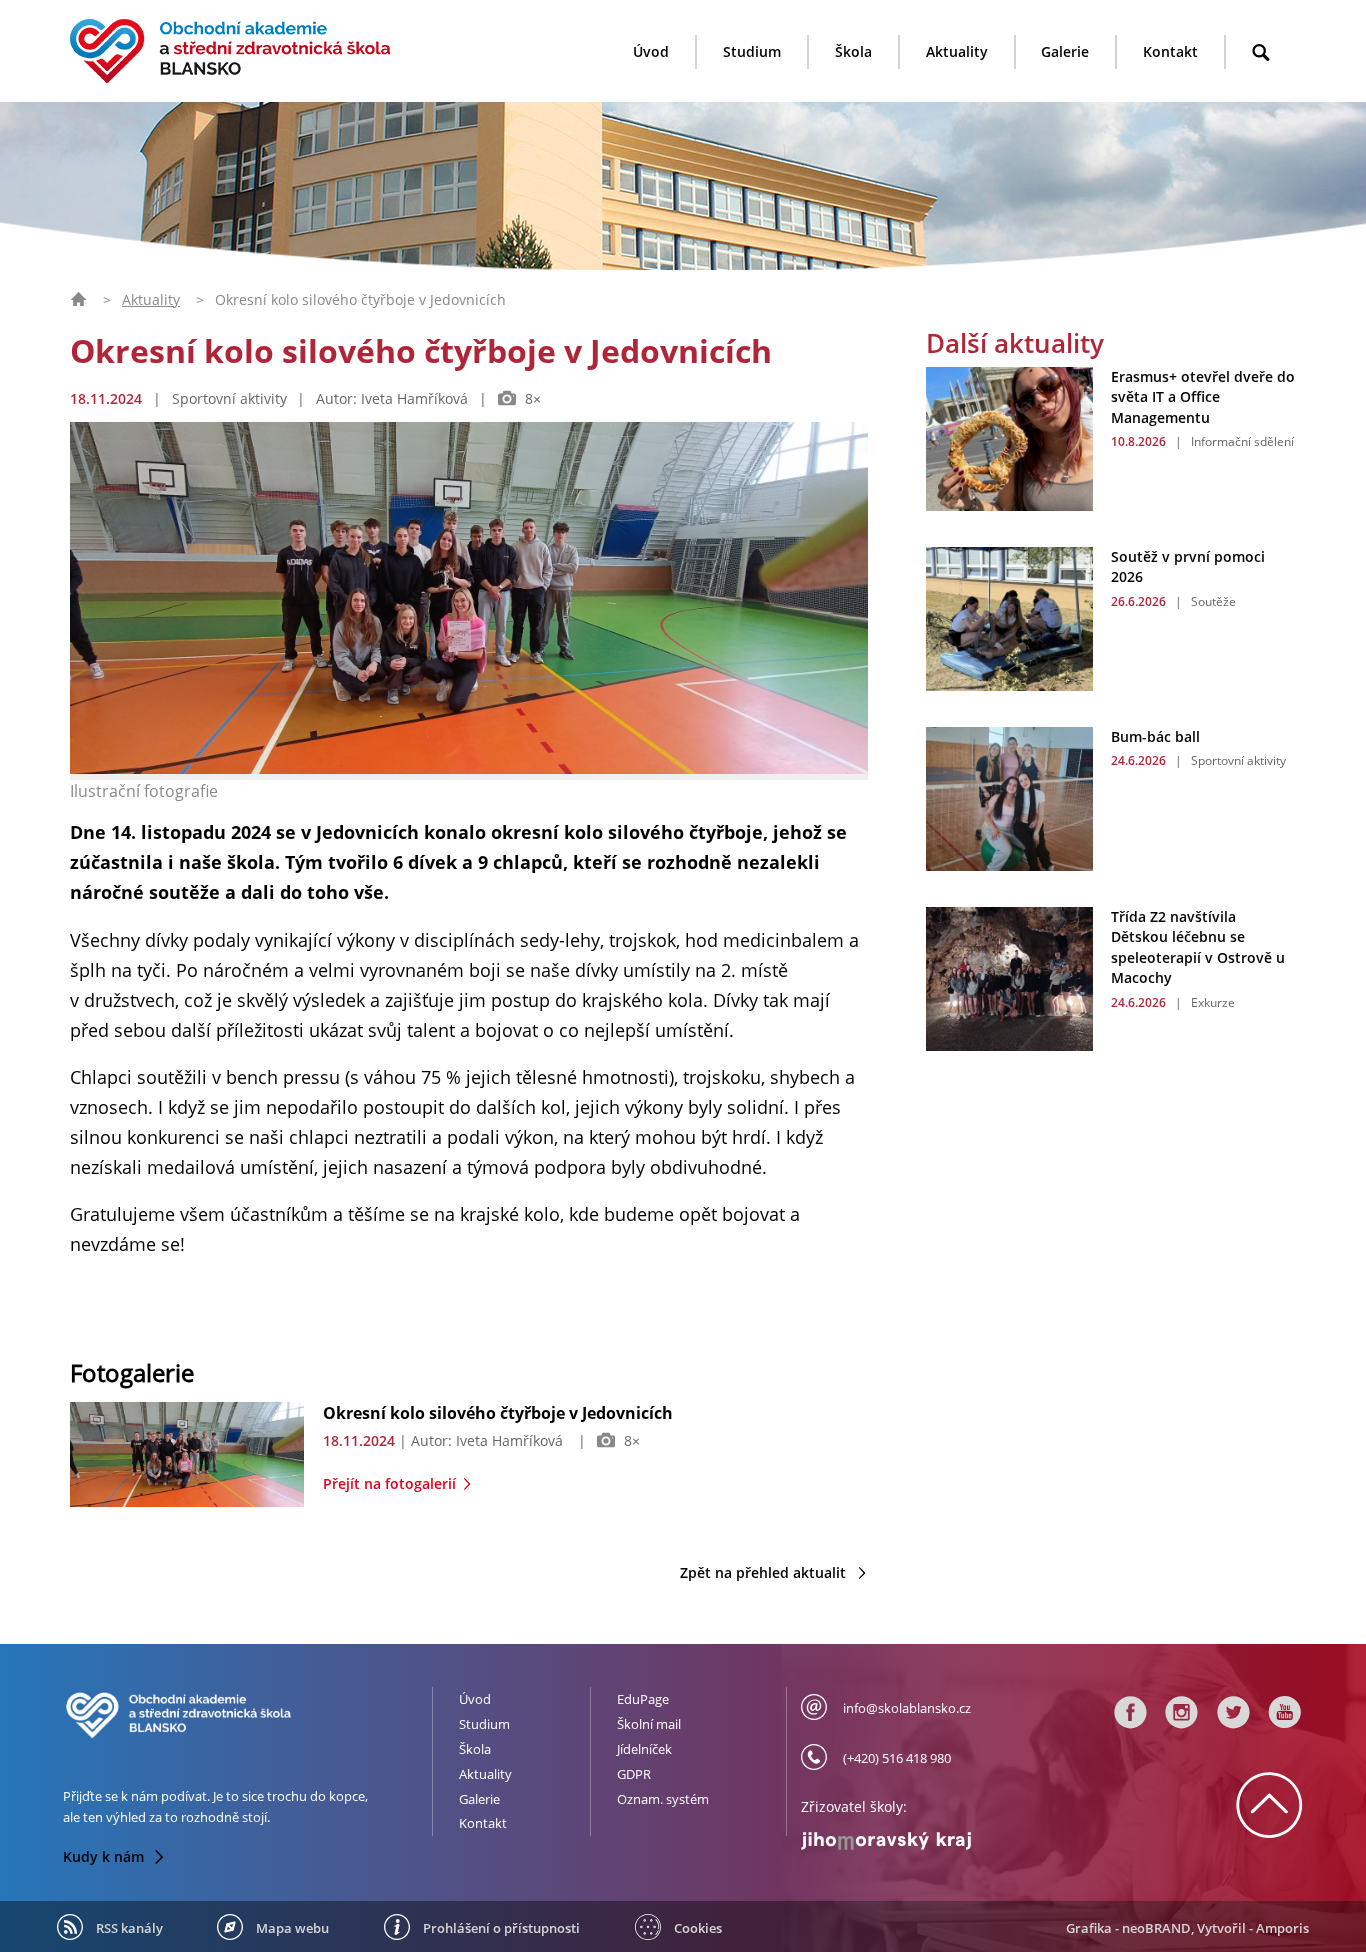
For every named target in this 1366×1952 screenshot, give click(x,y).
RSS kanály (129, 1928)
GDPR (634, 1774)
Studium (752, 51)
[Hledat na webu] (1261, 53)
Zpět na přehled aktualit (765, 1572)
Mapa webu (292, 1928)
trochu (287, 1796)
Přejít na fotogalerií (391, 1483)
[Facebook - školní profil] (1131, 1717)
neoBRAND (1156, 1928)
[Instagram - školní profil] (1182, 1717)
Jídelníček (644, 1749)
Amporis (1282, 1928)
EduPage (643, 1699)
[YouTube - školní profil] (1282, 1717)
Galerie (1065, 51)
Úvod (651, 51)
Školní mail (649, 1724)
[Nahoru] (1269, 1826)
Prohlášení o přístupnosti (501, 1928)
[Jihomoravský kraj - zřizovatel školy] (916, 1836)
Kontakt (1170, 51)
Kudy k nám (105, 1856)
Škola (853, 51)
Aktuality (957, 51)
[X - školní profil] (1234, 1717)
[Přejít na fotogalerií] (186, 1501)
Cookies (698, 1928)
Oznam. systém (663, 1799)
